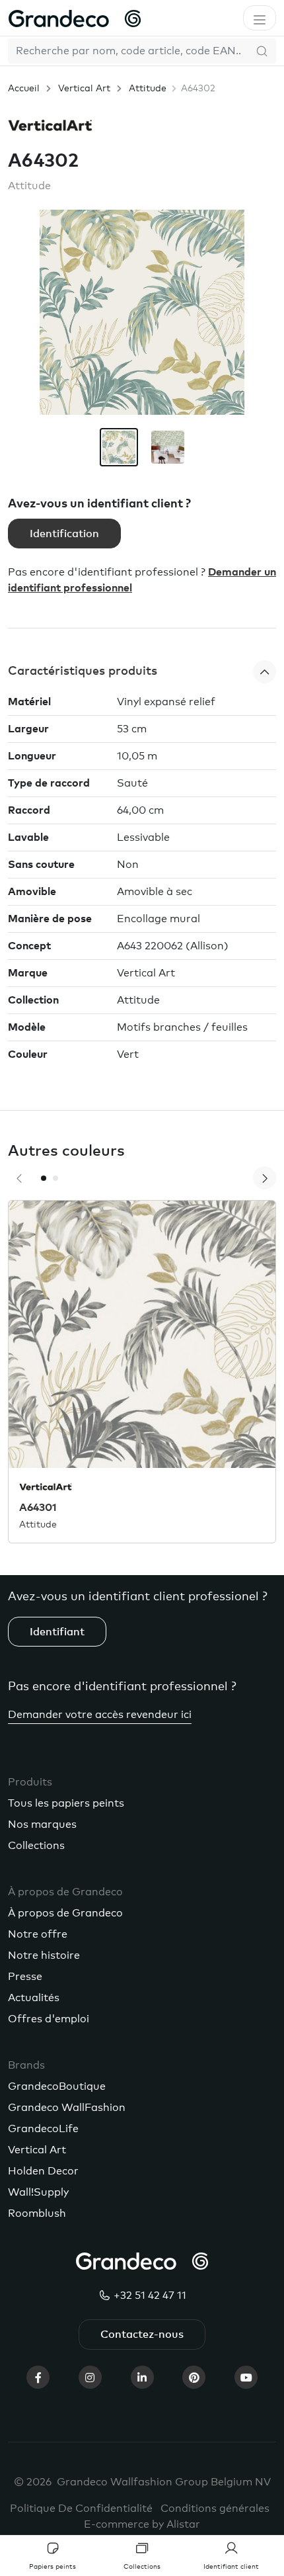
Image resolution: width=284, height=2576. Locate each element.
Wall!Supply (38, 2192)
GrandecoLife (43, 2129)
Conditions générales (215, 2509)
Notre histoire (44, 1955)
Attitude (148, 89)
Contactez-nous (142, 2335)
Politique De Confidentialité (81, 2509)
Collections (36, 1846)
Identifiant (57, 1632)
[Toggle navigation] (260, 18)
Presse (25, 1977)
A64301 (38, 1508)
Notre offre (38, 1934)
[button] (142, 672)
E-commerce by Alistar (142, 2524)
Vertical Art (84, 89)
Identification (64, 534)
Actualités (34, 1998)
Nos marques (42, 1825)
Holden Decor (43, 2171)
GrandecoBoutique (57, 2086)
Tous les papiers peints (66, 1803)
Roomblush (37, 2213)
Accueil (24, 89)
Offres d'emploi (49, 2019)
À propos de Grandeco (65, 1913)
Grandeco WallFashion (67, 2108)
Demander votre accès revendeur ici (100, 1715)
